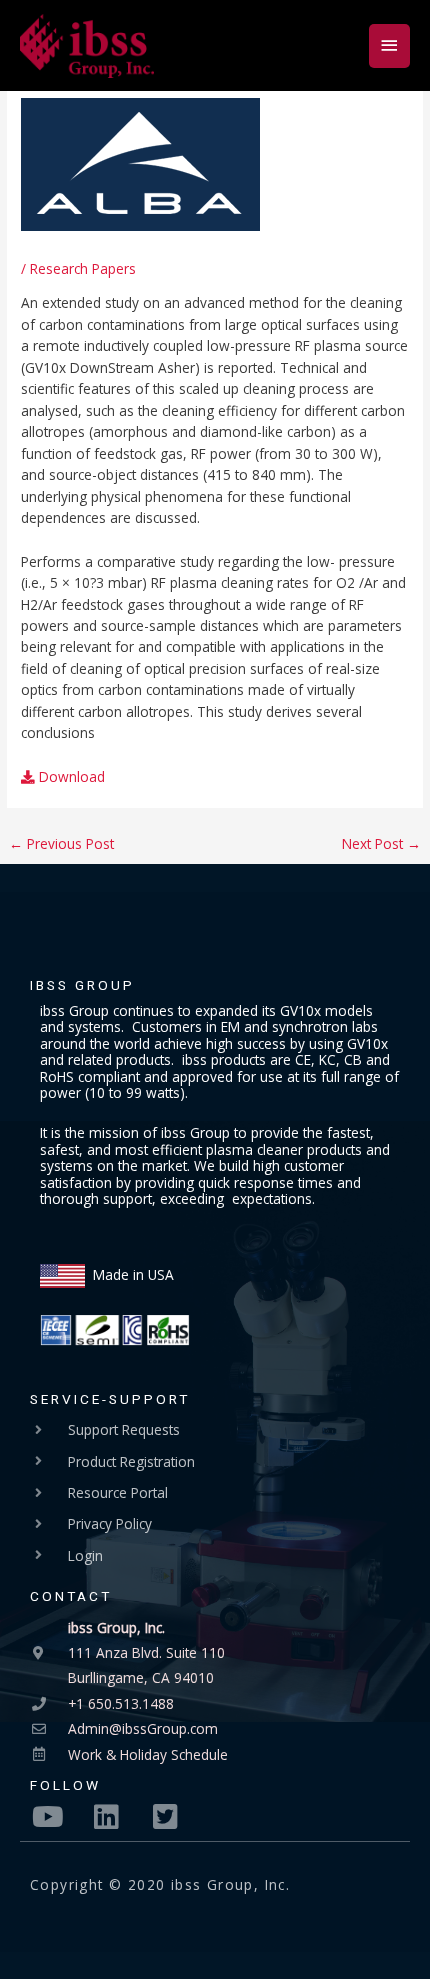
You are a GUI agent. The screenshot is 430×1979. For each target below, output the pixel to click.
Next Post (381, 843)
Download (70, 776)
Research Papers (83, 268)
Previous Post (61, 843)
